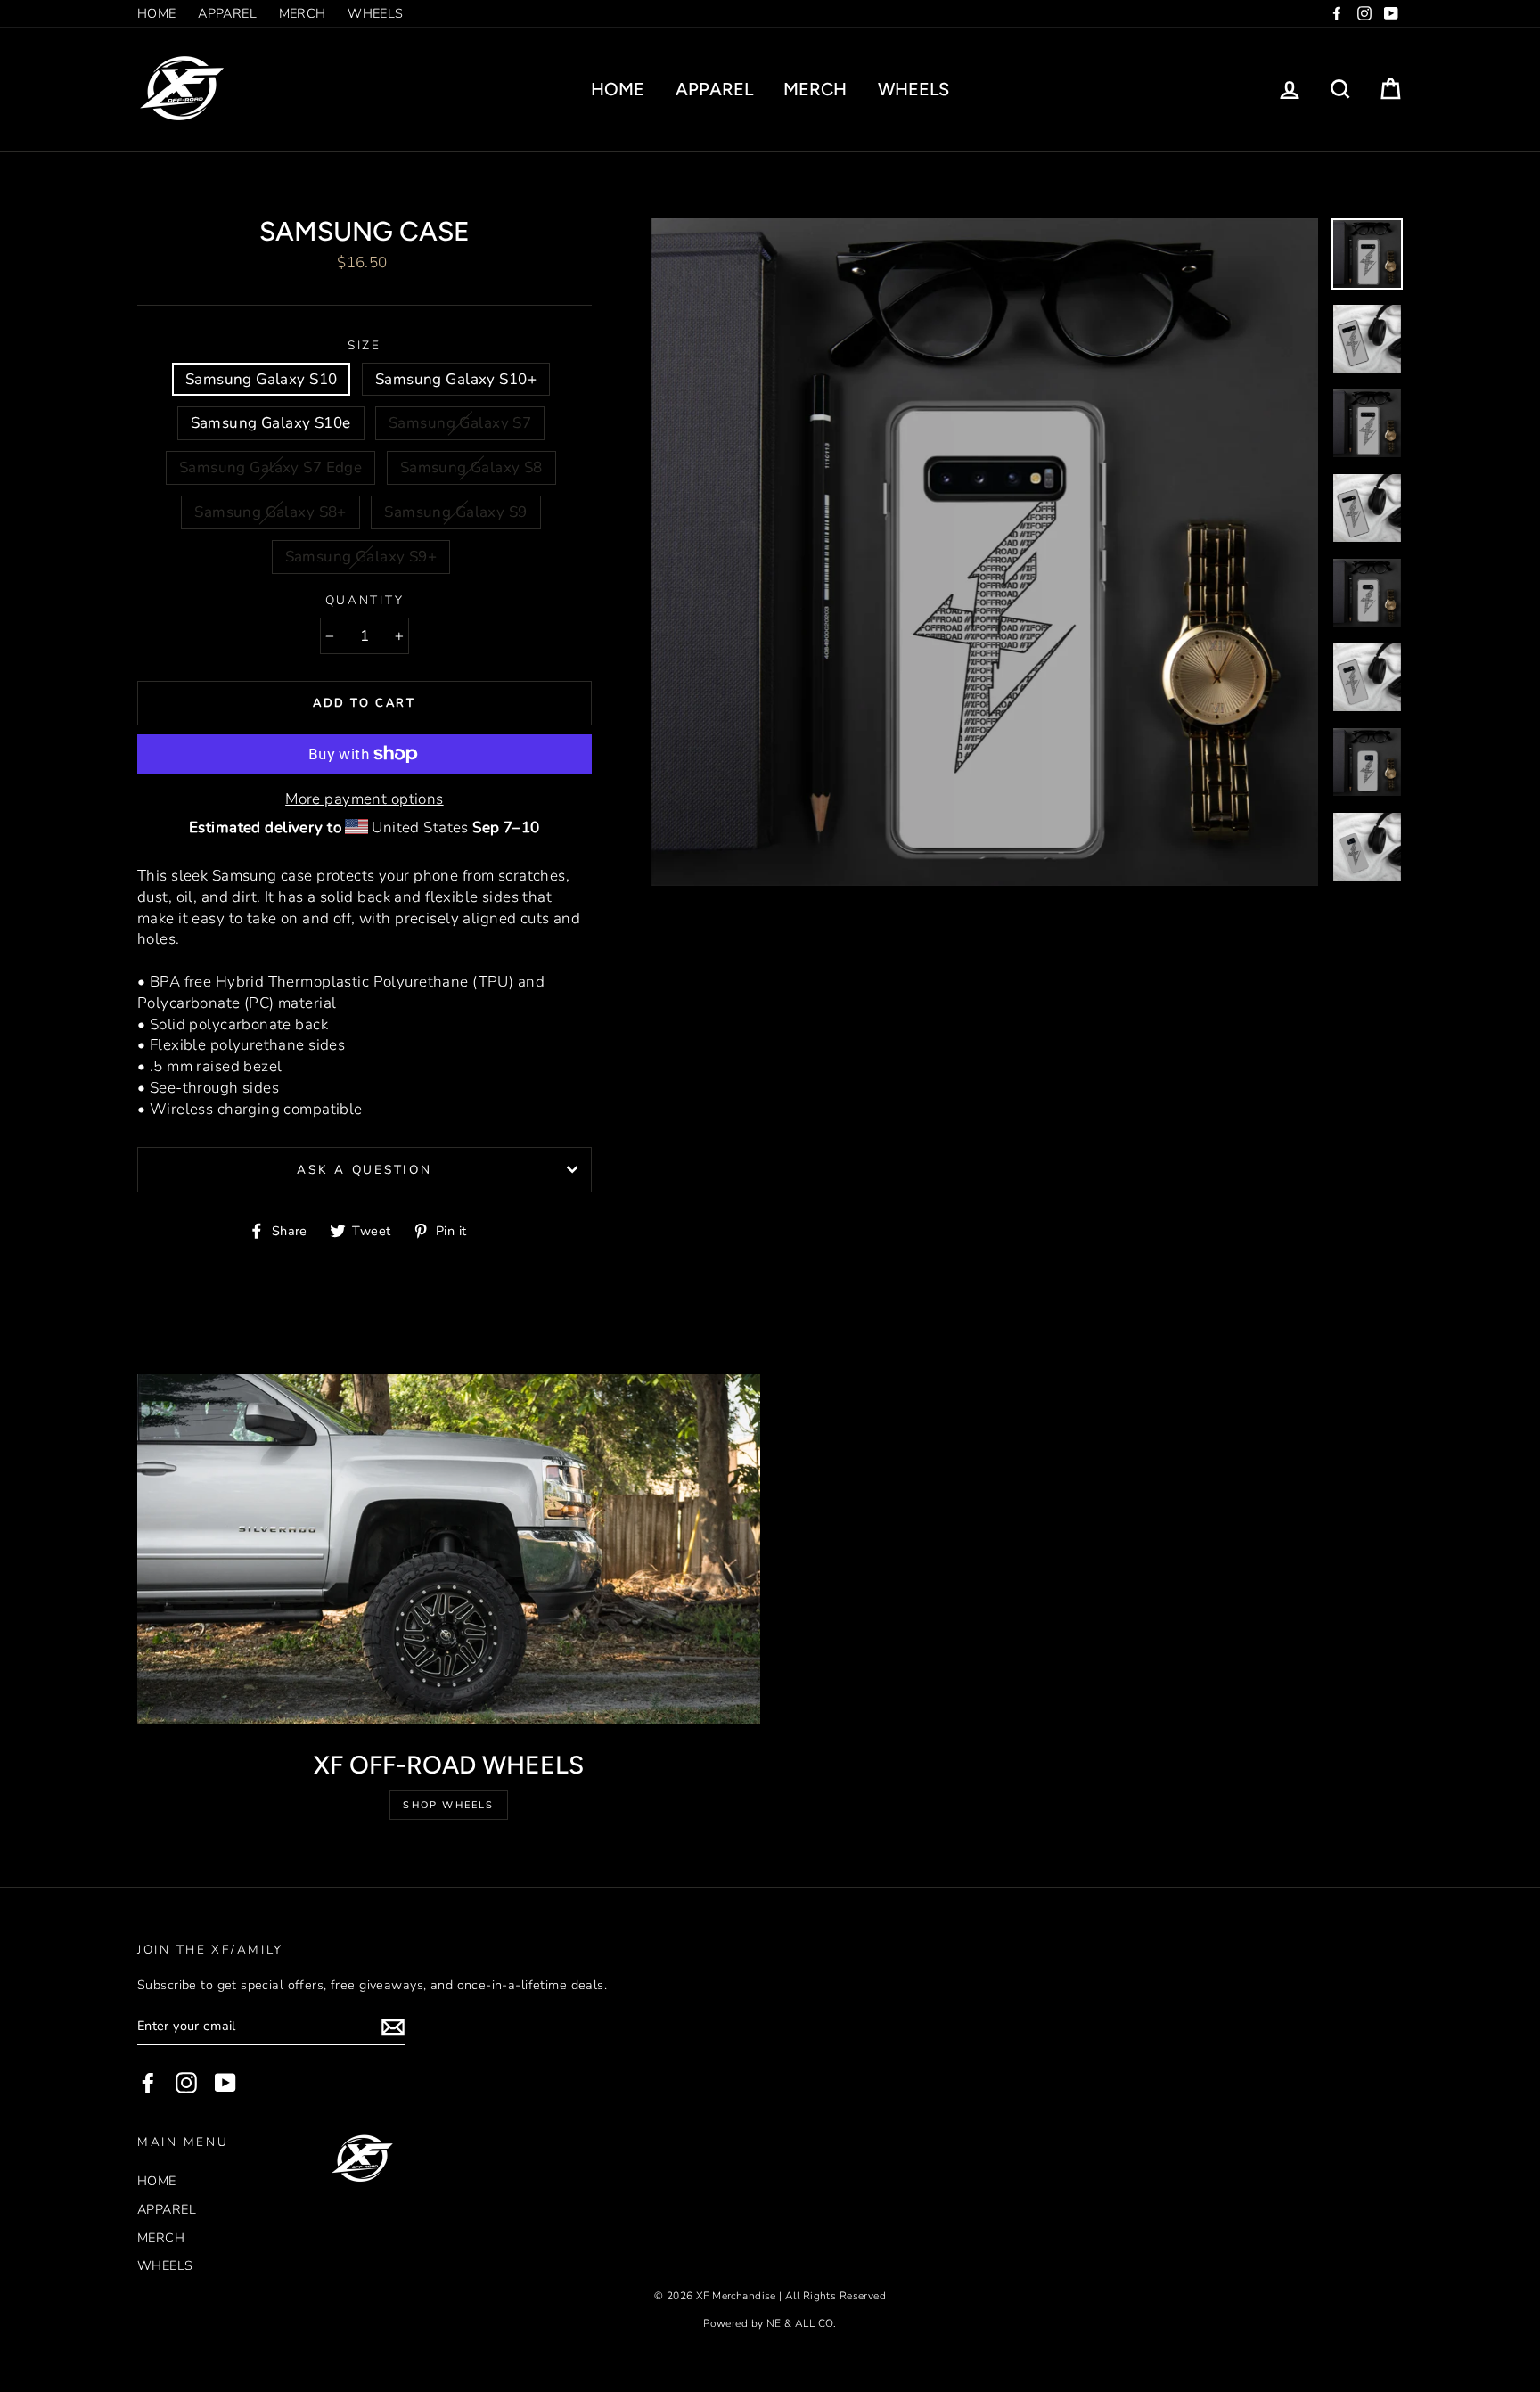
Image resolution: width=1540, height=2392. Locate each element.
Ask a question (364, 1170)
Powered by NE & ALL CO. (770, 2323)
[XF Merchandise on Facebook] (148, 2083)
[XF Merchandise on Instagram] (186, 2083)
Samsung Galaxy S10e (271, 423)
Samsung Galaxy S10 (262, 379)
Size (365, 345)
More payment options (365, 799)
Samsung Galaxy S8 (471, 467)
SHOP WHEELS (448, 1805)
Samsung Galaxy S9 (455, 512)
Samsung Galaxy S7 (460, 423)
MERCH (303, 13)
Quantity (365, 600)
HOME (157, 13)
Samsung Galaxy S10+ (456, 379)
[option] (985, 552)
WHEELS (376, 13)
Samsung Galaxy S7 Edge (270, 467)
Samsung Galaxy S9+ (361, 557)
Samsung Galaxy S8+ (270, 512)
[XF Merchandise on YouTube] (225, 2083)
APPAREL (227, 13)
